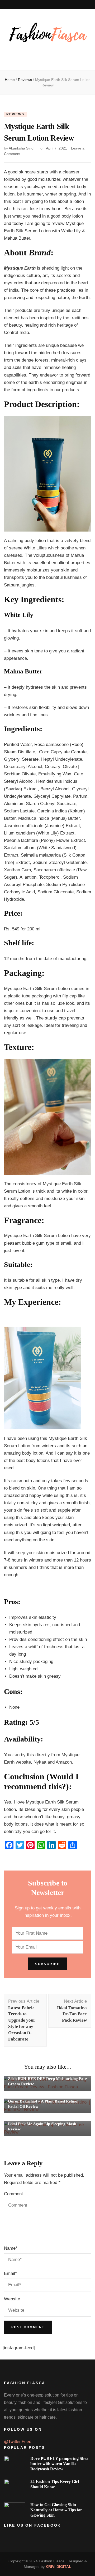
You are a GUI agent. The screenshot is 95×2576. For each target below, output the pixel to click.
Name (11, 2248)
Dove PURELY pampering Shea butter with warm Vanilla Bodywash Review (59, 2464)
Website (12, 2299)
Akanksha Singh (22, 148)
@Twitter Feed (18, 2442)
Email (10, 2273)
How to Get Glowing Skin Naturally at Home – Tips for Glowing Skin (56, 2510)
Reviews (15, 114)
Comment (13, 2194)
